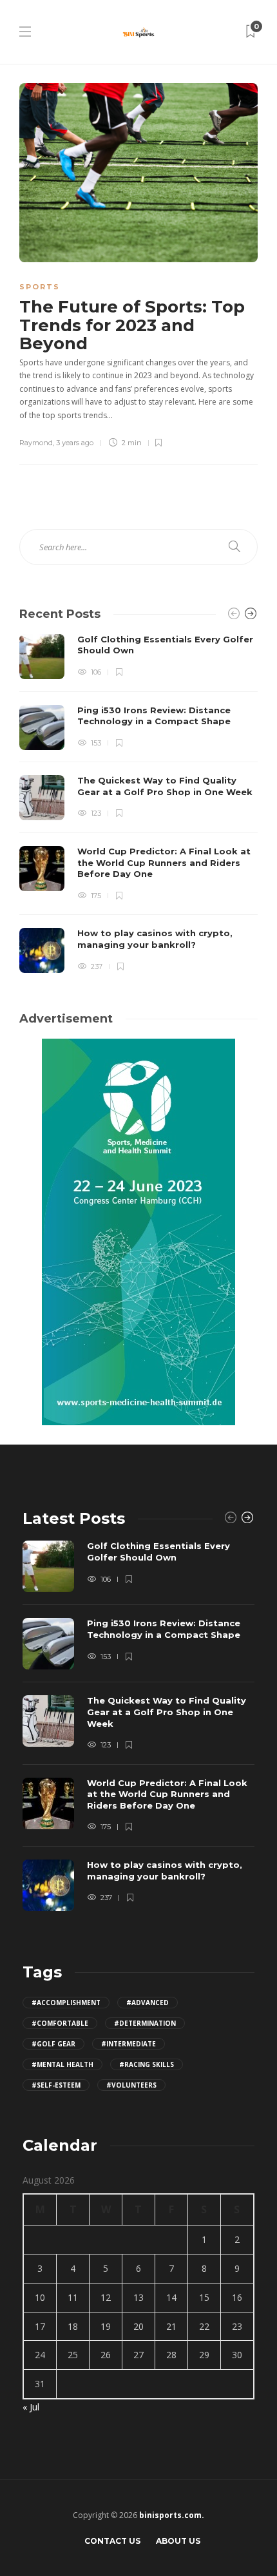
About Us (178, 2541)
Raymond (36, 443)
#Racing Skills (147, 2064)
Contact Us (112, 2541)
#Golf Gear (53, 2044)
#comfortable (60, 2023)
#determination (145, 2023)
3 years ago (75, 443)
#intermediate (129, 2044)
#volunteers (131, 2085)
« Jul (31, 2407)
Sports (40, 287)
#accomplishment (66, 2003)
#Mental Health (62, 2064)
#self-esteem (56, 2085)
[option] (138, 804)
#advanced (148, 2003)
